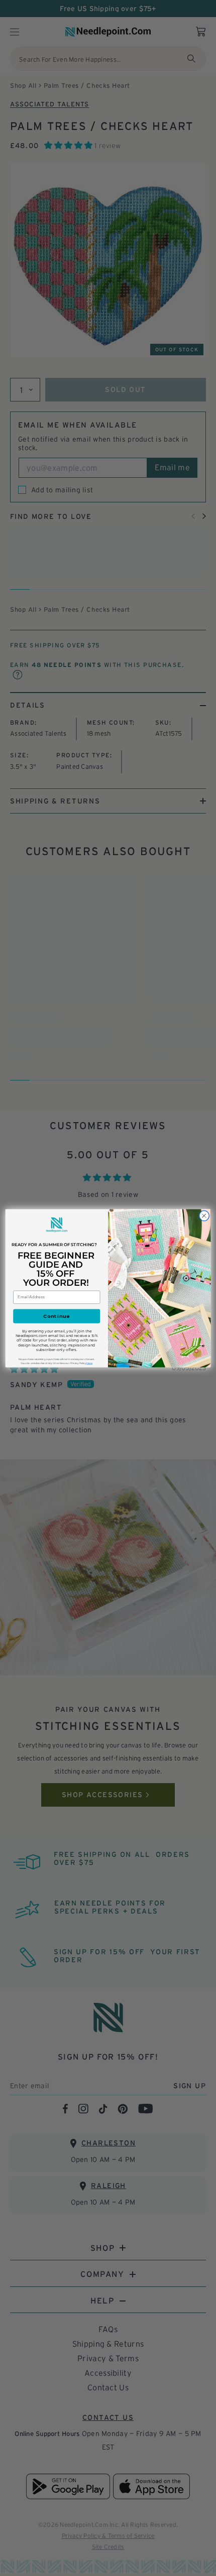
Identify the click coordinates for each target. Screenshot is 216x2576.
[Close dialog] (204, 1215)
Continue (57, 1316)
